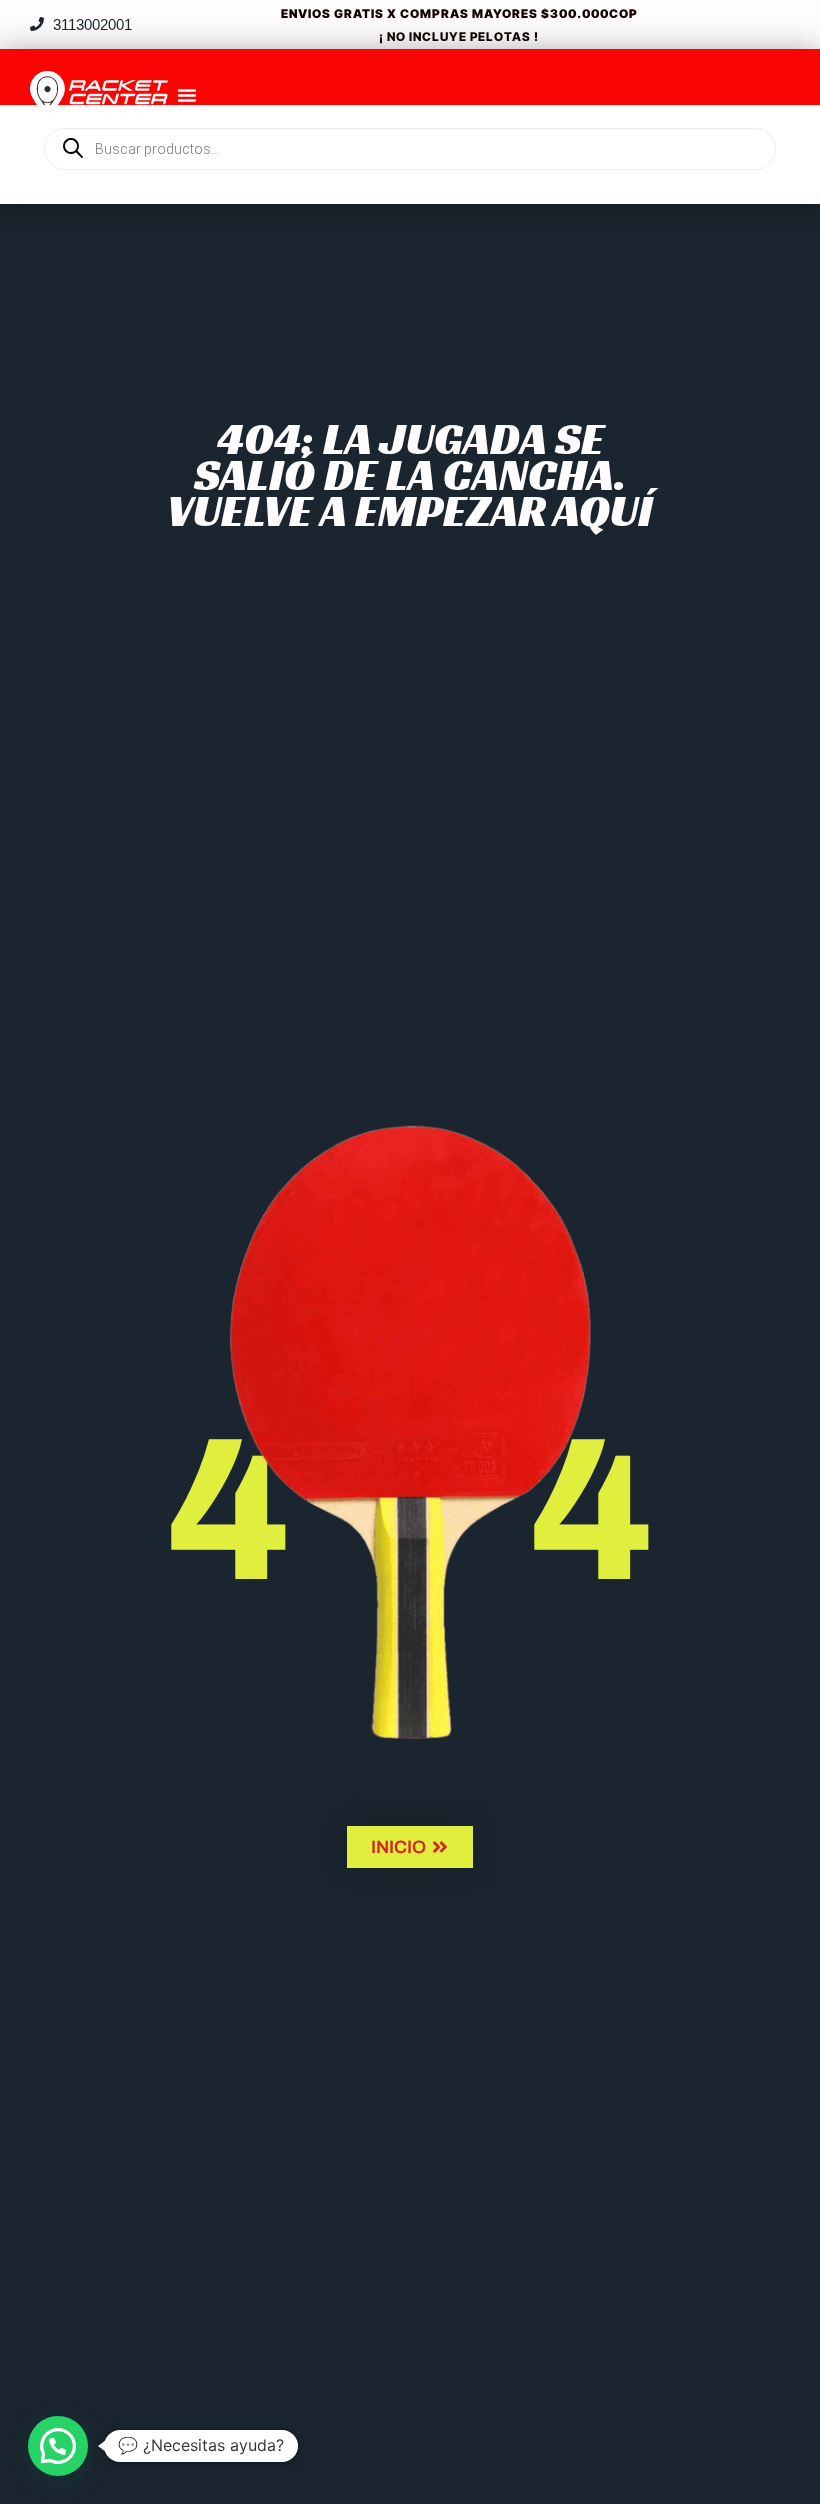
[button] (58, 2446)
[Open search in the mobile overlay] (410, 115)
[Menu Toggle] (187, 95)
